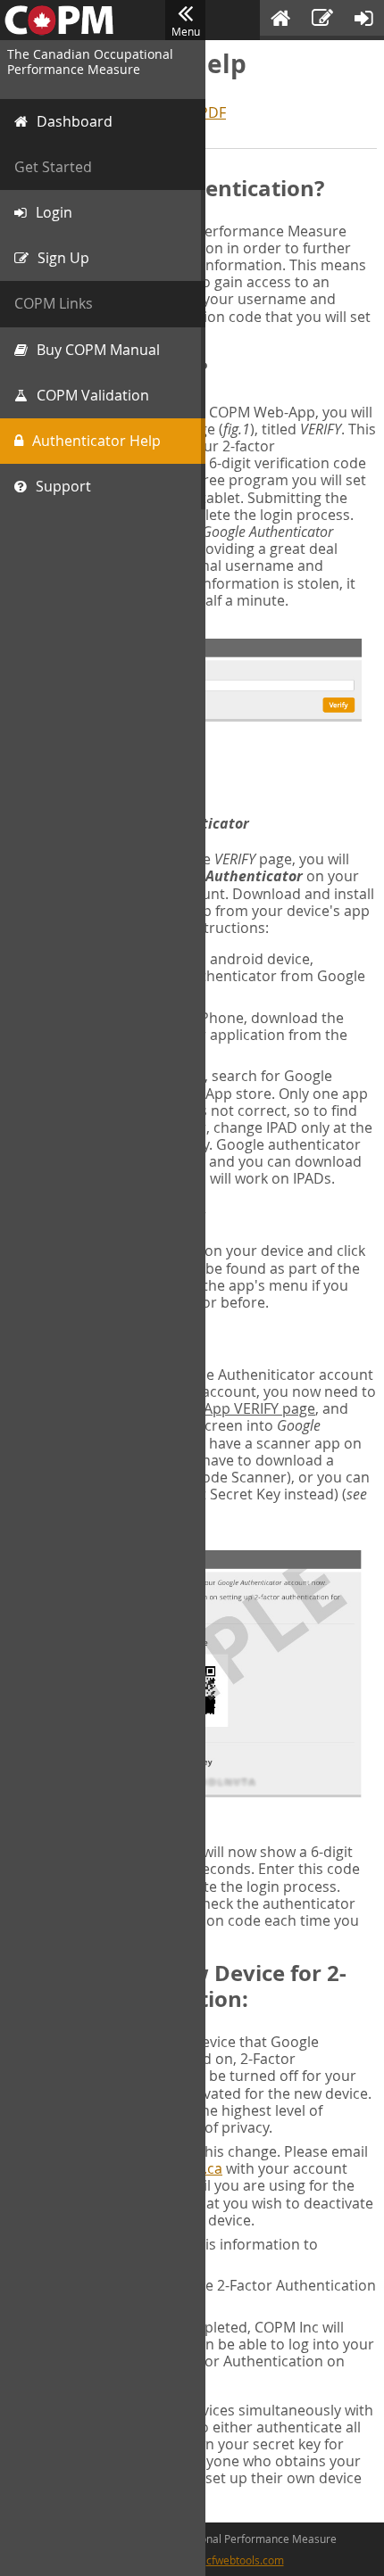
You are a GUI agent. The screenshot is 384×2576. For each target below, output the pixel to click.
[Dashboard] (280, 20)
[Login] (364, 20)
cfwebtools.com (245, 2560)
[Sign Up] (322, 20)
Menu (186, 31)
